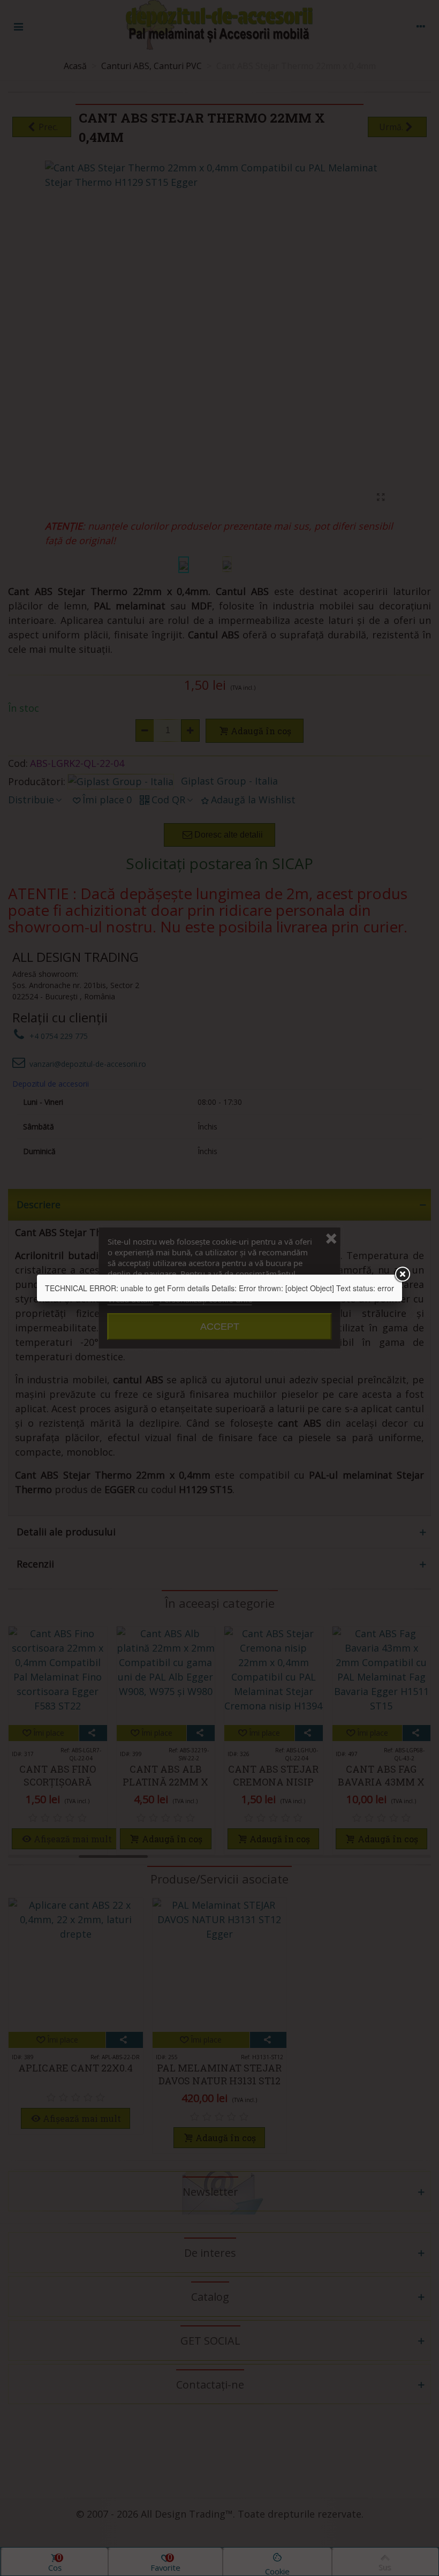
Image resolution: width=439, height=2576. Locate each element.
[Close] (402, 1275)
